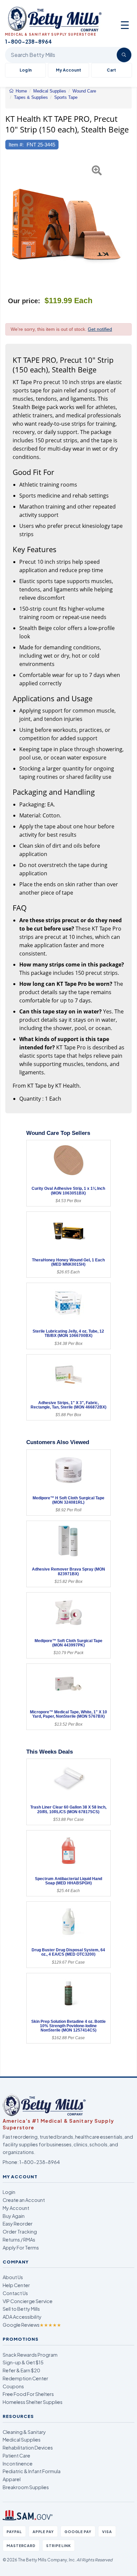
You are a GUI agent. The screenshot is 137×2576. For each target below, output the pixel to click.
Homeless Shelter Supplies (33, 2402)
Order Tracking (20, 2232)
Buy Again (14, 2216)
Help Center (16, 2285)
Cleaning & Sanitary (24, 2432)
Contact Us (15, 2293)
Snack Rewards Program (30, 2355)
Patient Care (16, 2456)
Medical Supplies (22, 2440)
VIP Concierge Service (28, 2301)
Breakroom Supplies (26, 2487)
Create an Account (24, 2200)
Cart (111, 70)
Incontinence (18, 2464)
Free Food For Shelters (28, 2394)
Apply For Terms (21, 2248)
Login (9, 2192)
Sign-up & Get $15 (23, 2362)
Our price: (24, 301)
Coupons (13, 2386)
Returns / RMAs (19, 2240)
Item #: (16, 145)
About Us (13, 2277)
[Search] (124, 55)
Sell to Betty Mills (21, 2309)
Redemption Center (25, 2378)
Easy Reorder (18, 2224)
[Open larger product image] (65, 222)
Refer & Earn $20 (21, 2370)
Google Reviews (32, 2325)
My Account (68, 70)
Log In (26, 70)
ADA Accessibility (22, 2317)
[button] (9, 222)
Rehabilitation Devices (28, 2448)
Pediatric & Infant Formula (32, 2471)
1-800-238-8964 (40, 2162)
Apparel (12, 2479)
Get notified (100, 329)
